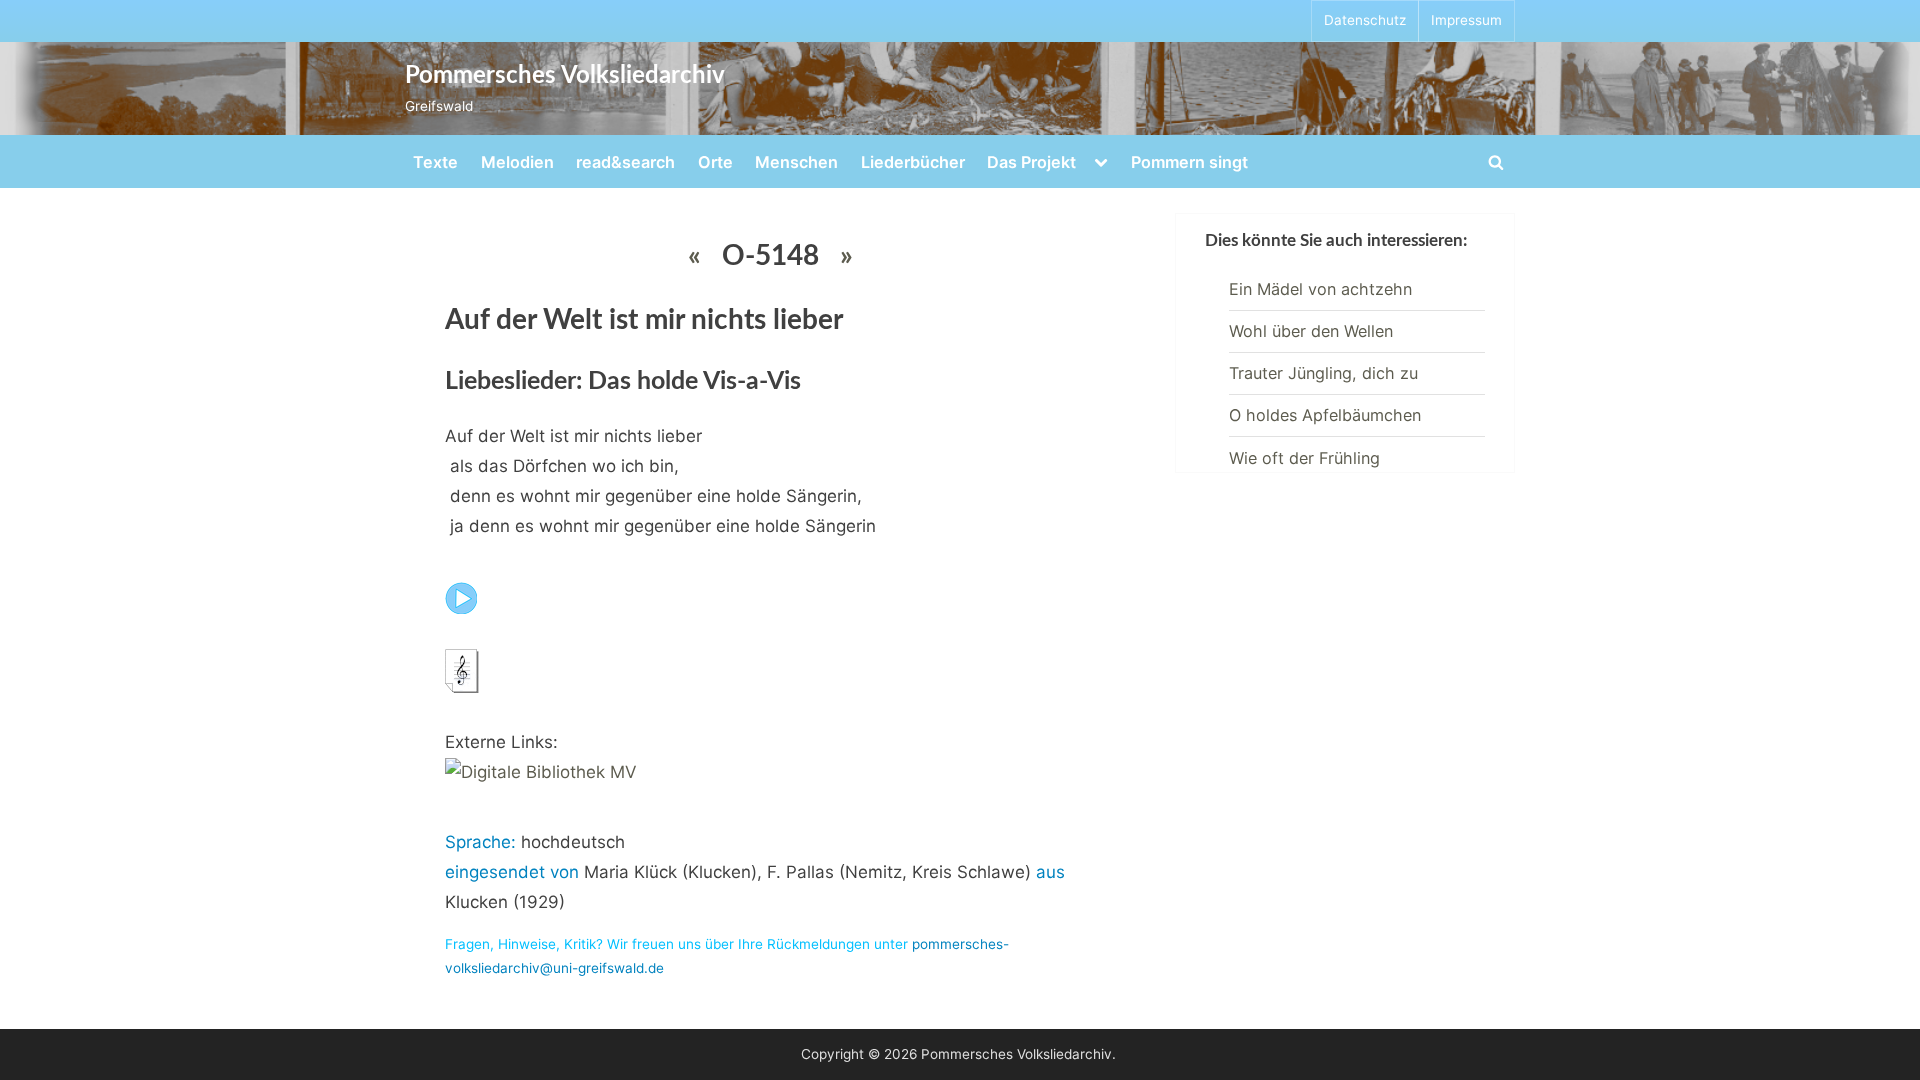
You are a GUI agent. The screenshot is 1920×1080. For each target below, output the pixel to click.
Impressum (1466, 20)
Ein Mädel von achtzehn (1320, 289)
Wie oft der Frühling (1304, 458)
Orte (715, 162)
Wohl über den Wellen (1311, 331)
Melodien (517, 162)
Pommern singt (1189, 162)
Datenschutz (1365, 20)
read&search (625, 162)
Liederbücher (913, 162)
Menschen (796, 162)
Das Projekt (1031, 162)
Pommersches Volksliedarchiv (565, 76)
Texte (435, 162)
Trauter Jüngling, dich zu (1323, 373)
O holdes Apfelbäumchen (1325, 415)
